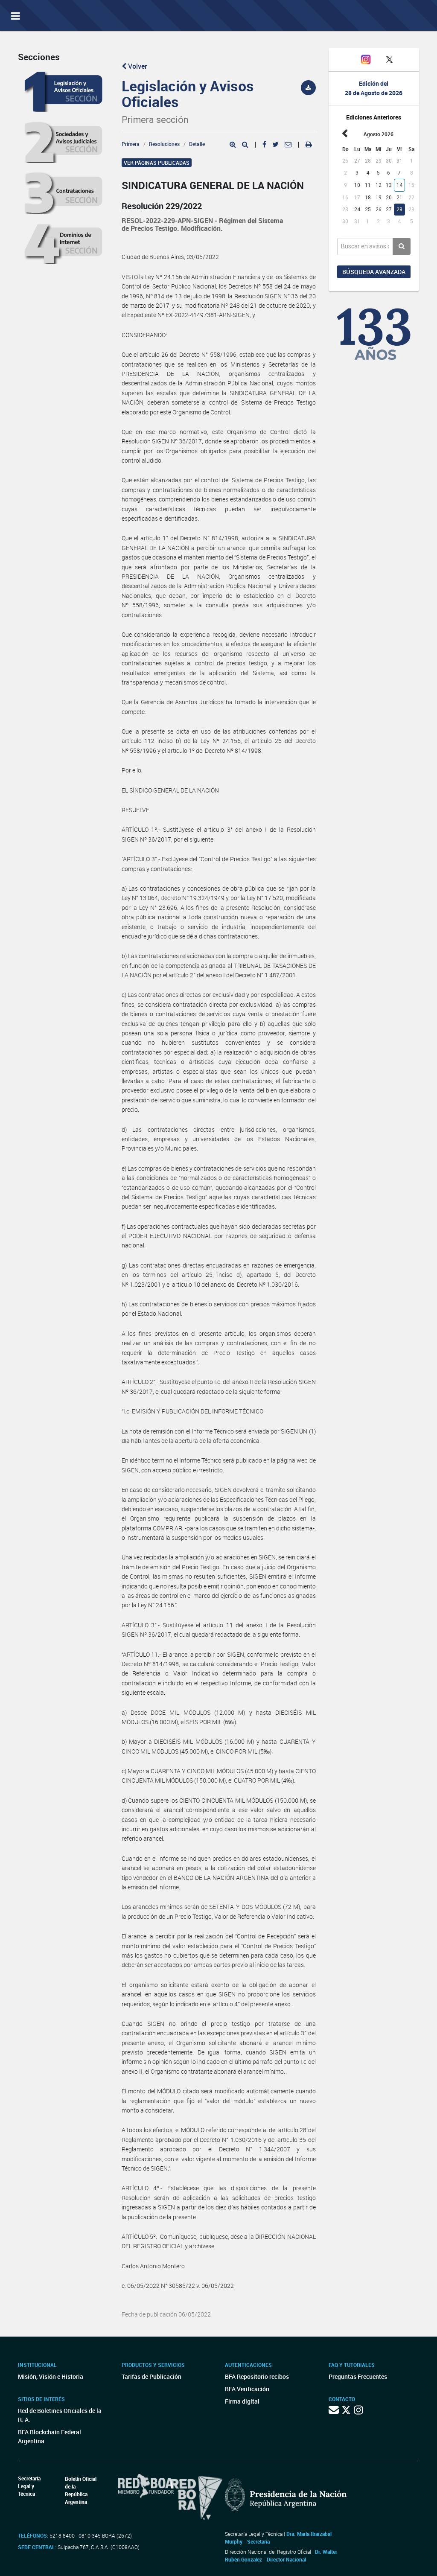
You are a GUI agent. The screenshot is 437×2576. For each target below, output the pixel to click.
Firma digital (242, 2401)
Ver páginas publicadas (157, 163)
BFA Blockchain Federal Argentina (50, 2436)
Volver (137, 66)
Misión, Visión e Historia (51, 2376)
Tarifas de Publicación (151, 2376)
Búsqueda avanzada (374, 272)
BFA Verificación (247, 2389)
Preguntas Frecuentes (358, 2376)
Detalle (197, 144)
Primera (131, 144)
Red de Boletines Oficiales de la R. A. (60, 2415)
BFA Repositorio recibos (257, 2376)
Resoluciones (164, 144)
